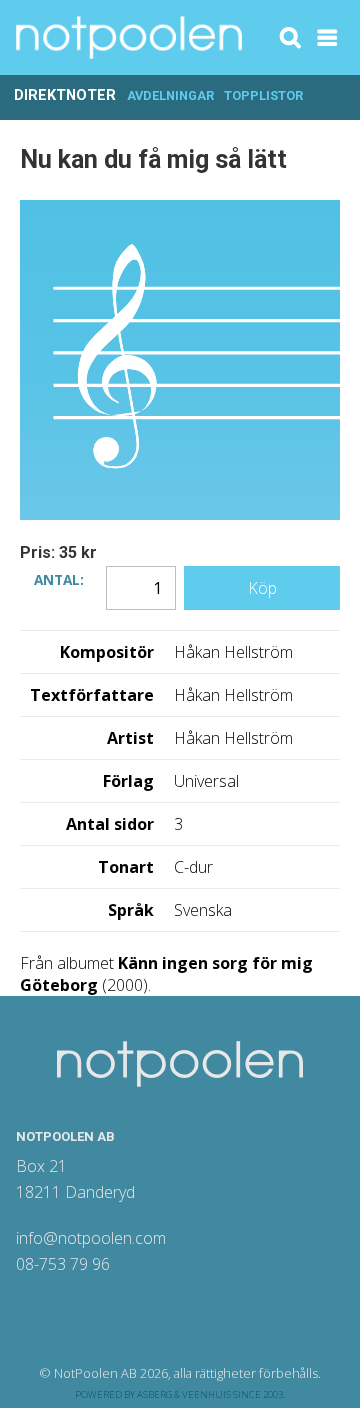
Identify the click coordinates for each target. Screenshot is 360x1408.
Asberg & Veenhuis (184, 1394)
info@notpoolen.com (91, 1238)
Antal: (59, 578)
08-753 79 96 (63, 1264)
